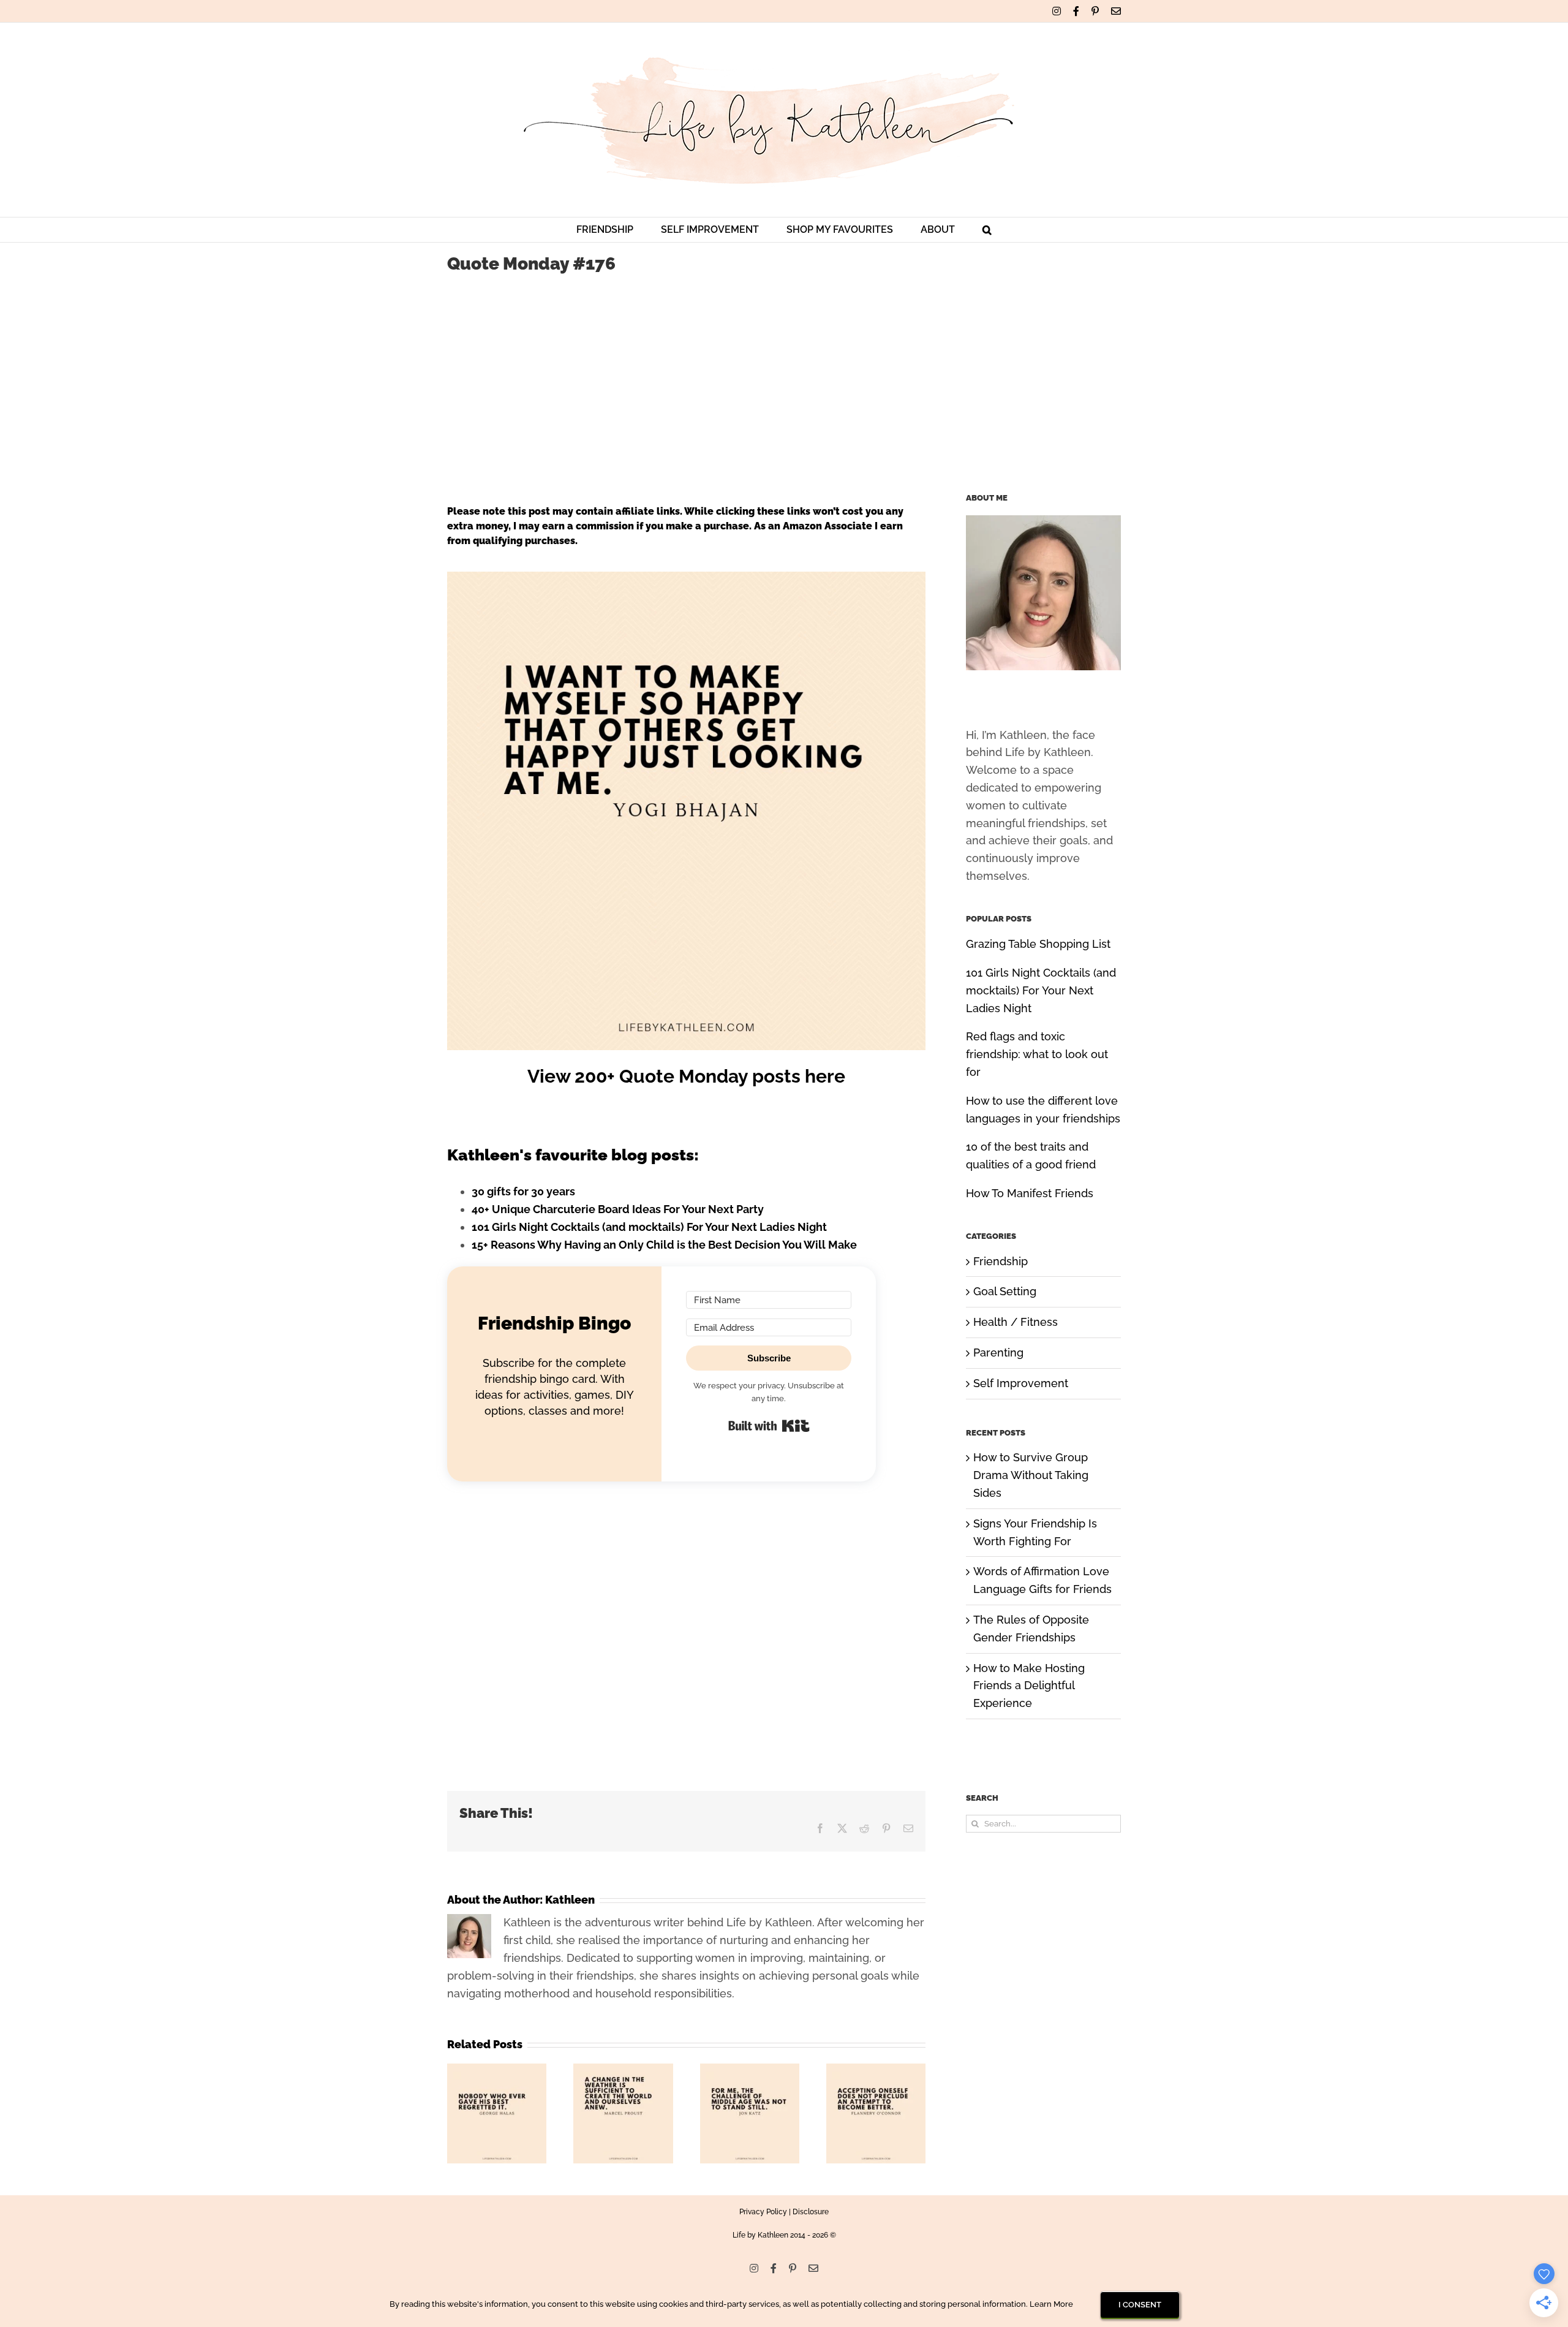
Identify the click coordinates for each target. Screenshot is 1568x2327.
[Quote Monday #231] (876, 2070)
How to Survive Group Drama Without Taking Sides (1031, 1475)
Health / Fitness (1016, 1322)
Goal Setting (1005, 1291)
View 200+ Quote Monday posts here (686, 1076)
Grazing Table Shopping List (1038, 944)
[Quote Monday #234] (497, 2070)
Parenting (998, 1353)
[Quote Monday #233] (623, 2070)
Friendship (1001, 1261)
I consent (1140, 2305)
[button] (987, 230)
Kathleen (570, 1900)
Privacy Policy (763, 2212)
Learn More (1051, 2304)
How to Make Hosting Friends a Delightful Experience (1029, 1686)
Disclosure (811, 2212)
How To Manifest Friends (1030, 1193)
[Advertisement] (784, 377)
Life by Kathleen (760, 2235)
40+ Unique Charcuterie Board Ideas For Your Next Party (618, 1209)
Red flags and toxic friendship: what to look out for (1037, 1054)
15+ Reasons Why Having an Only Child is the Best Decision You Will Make (664, 1245)
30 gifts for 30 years (523, 1191)
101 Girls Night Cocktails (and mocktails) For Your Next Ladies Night (649, 1227)
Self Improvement (1021, 1383)
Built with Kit (769, 1426)
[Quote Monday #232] (750, 2070)
